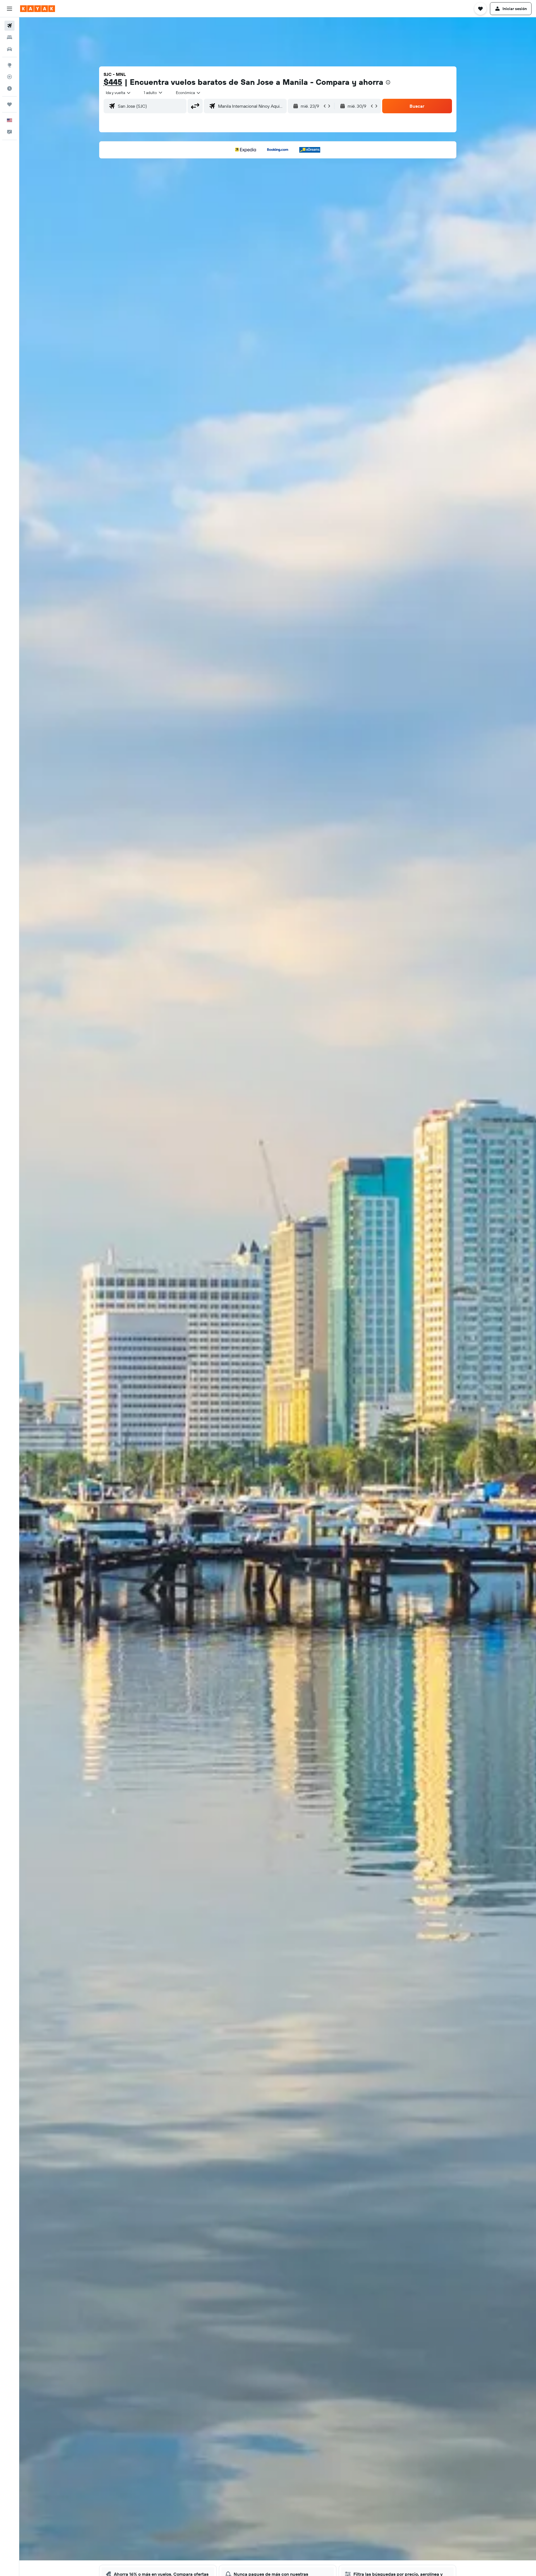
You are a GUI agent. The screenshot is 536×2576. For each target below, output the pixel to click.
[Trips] (9, 104)
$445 (113, 82)
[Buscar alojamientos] (9, 37)
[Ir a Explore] (9, 65)
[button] (9, 9)
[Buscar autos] (9, 49)
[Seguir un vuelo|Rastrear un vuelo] (9, 77)
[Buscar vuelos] (9, 26)
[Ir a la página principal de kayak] (38, 9)
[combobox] (119, 93)
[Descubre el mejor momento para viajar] (9, 88)
